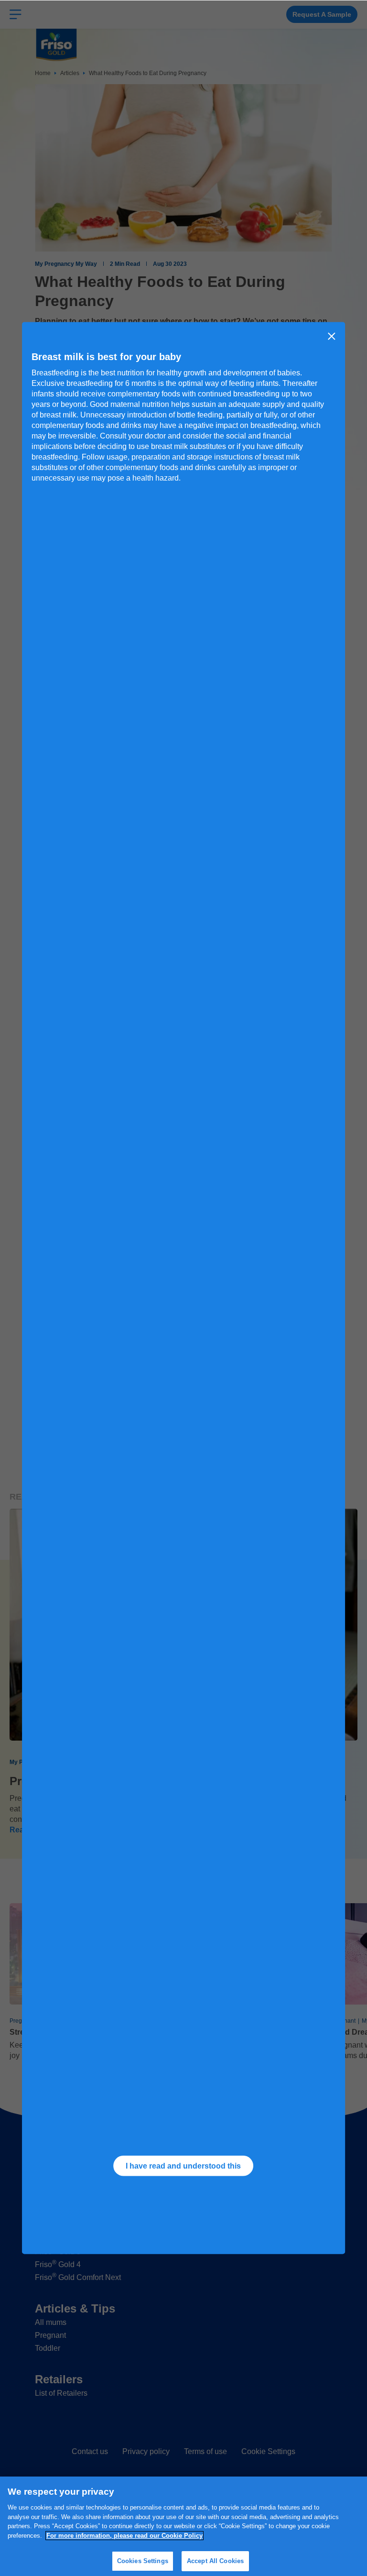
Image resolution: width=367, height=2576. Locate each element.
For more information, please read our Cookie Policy (124, 2536)
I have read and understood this (183, 2165)
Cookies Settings (143, 2561)
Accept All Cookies (215, 2561)
